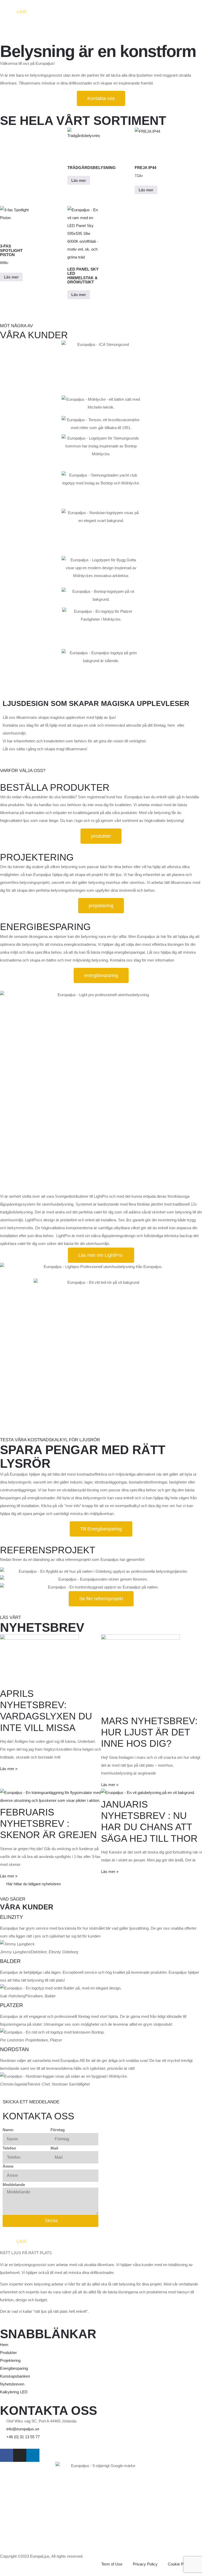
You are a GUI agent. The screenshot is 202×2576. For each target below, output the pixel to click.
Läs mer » (9, 1769)
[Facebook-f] (7, 2455)
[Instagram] (20, 2455)
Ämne (8, 2166)
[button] (101, 1267)
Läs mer (79, 180)
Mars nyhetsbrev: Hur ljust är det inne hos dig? (149, 1732)
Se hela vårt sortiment (83, 121)
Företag (58, 2130)
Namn (8, 2130)
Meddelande (14, 2185)
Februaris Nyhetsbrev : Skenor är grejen (48, 1823)
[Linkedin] (33, 2455)
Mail (54, 2148)
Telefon (9, 2148)
